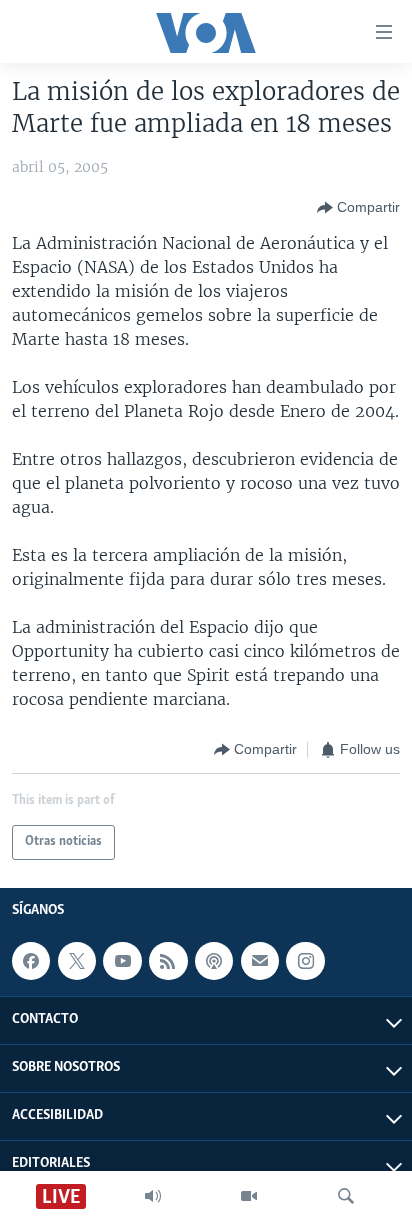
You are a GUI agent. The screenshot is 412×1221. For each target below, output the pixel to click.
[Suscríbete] (260, 961)
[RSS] (168, 961)
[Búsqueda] (346, 1196)
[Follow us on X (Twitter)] (77, 961)
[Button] (358, 208)
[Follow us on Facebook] (31, 961)
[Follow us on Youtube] (122, 961)
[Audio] (153, 1196)
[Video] (249, 1196)
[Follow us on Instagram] (305, 961)
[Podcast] (214, 961)
